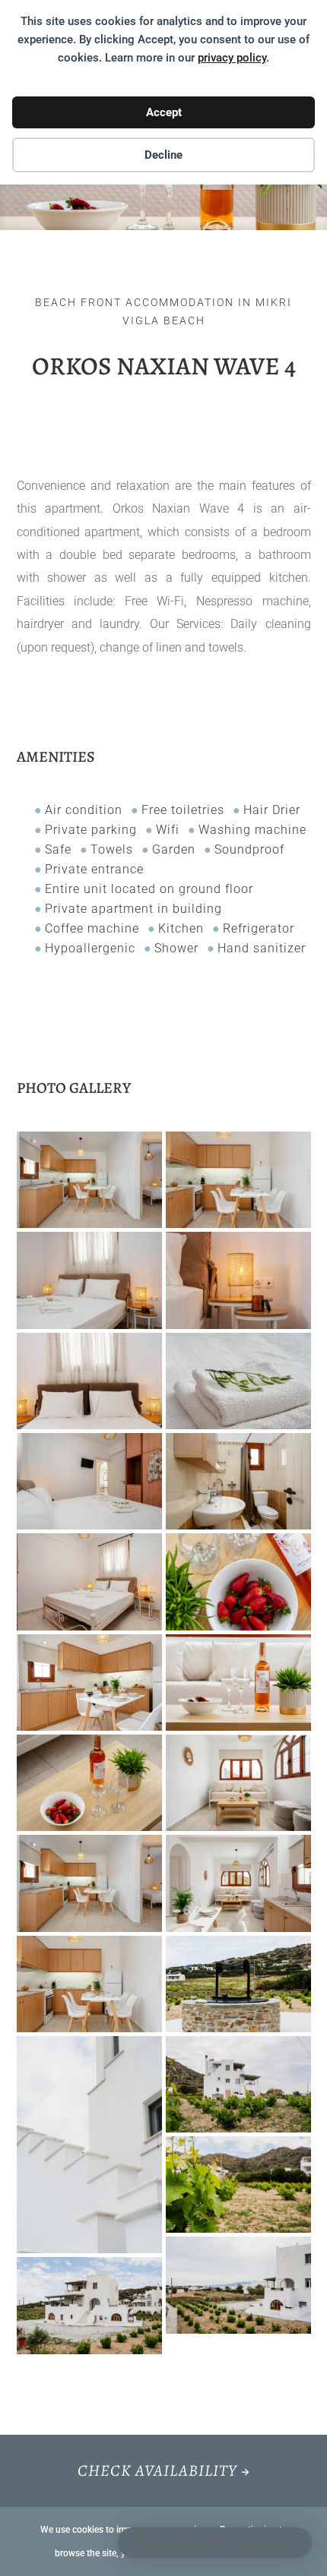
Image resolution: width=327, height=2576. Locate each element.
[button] (215, 2543)
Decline (163, 155)
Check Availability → (164, 2470)
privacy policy (232, 58)
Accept (164, 112)
